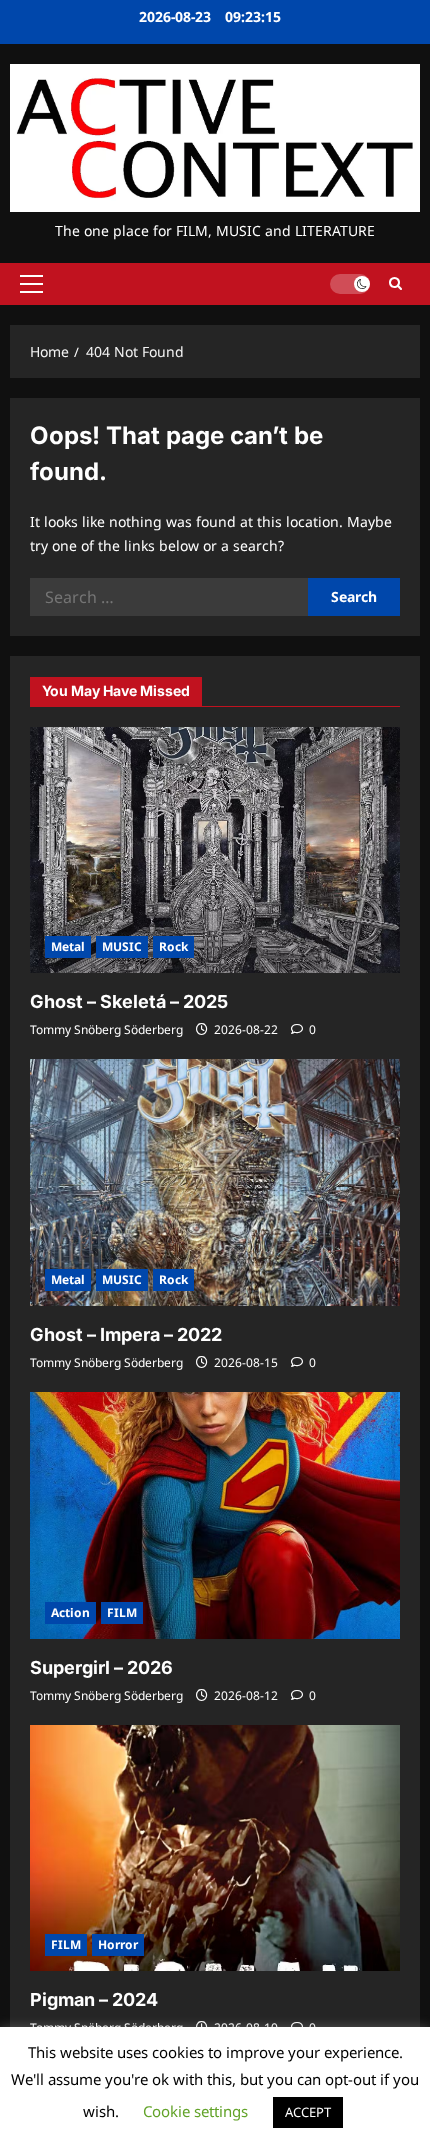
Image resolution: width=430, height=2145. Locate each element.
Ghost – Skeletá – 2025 (129, 1001)
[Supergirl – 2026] (215, 1515)
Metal (68, 946)
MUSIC (122, 946)
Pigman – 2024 (94, 1999)
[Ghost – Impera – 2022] (215, 1182)
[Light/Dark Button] (350, 284)
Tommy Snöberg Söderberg (106, 1029)
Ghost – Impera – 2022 (126, 1334)
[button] (31, 284)
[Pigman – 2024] (215, 1848)
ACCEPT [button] (308, 2112)
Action (70, 1612)
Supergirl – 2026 (101, 1667)
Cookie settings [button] (195, 2111)
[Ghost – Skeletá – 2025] (215, 850)
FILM (122, 1612)
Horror (118, 1944)
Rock (173, 946)
